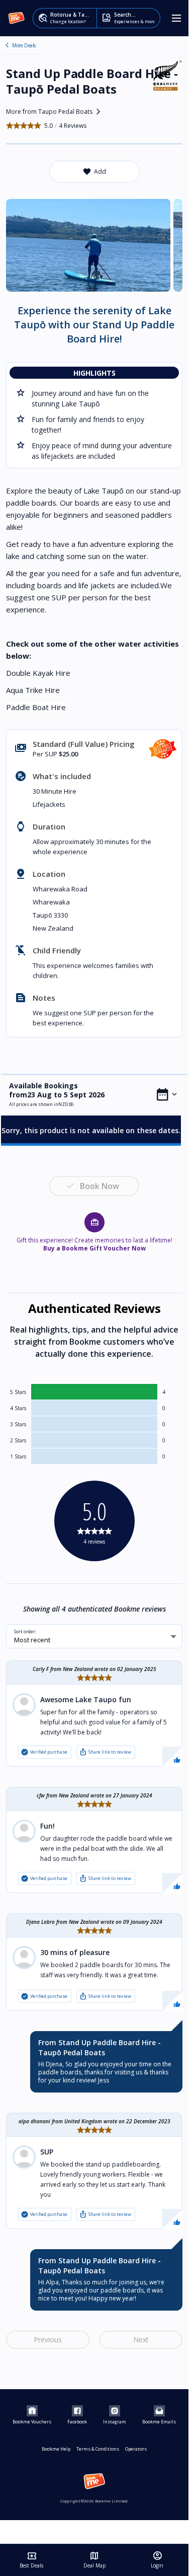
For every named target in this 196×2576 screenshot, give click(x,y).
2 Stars (18, 1440)
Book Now (100, 1186)
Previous (48, 2340)
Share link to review (105, 1752)
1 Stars (18, 1456)
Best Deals (31, 2560)
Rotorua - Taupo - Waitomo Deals (7, 45)
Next (141, 2340)
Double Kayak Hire (38, 673)
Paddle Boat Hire (36, 707)
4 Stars (18, 1408)
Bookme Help (56, 2449)
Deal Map (94, 2560)
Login (157, 2560)
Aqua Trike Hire (33, 690)
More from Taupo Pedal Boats (55, 112)
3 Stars (18, 1424)
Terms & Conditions (98, 2449)
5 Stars (18, 1392)
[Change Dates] (167, 1094)
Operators (136, 2449)
